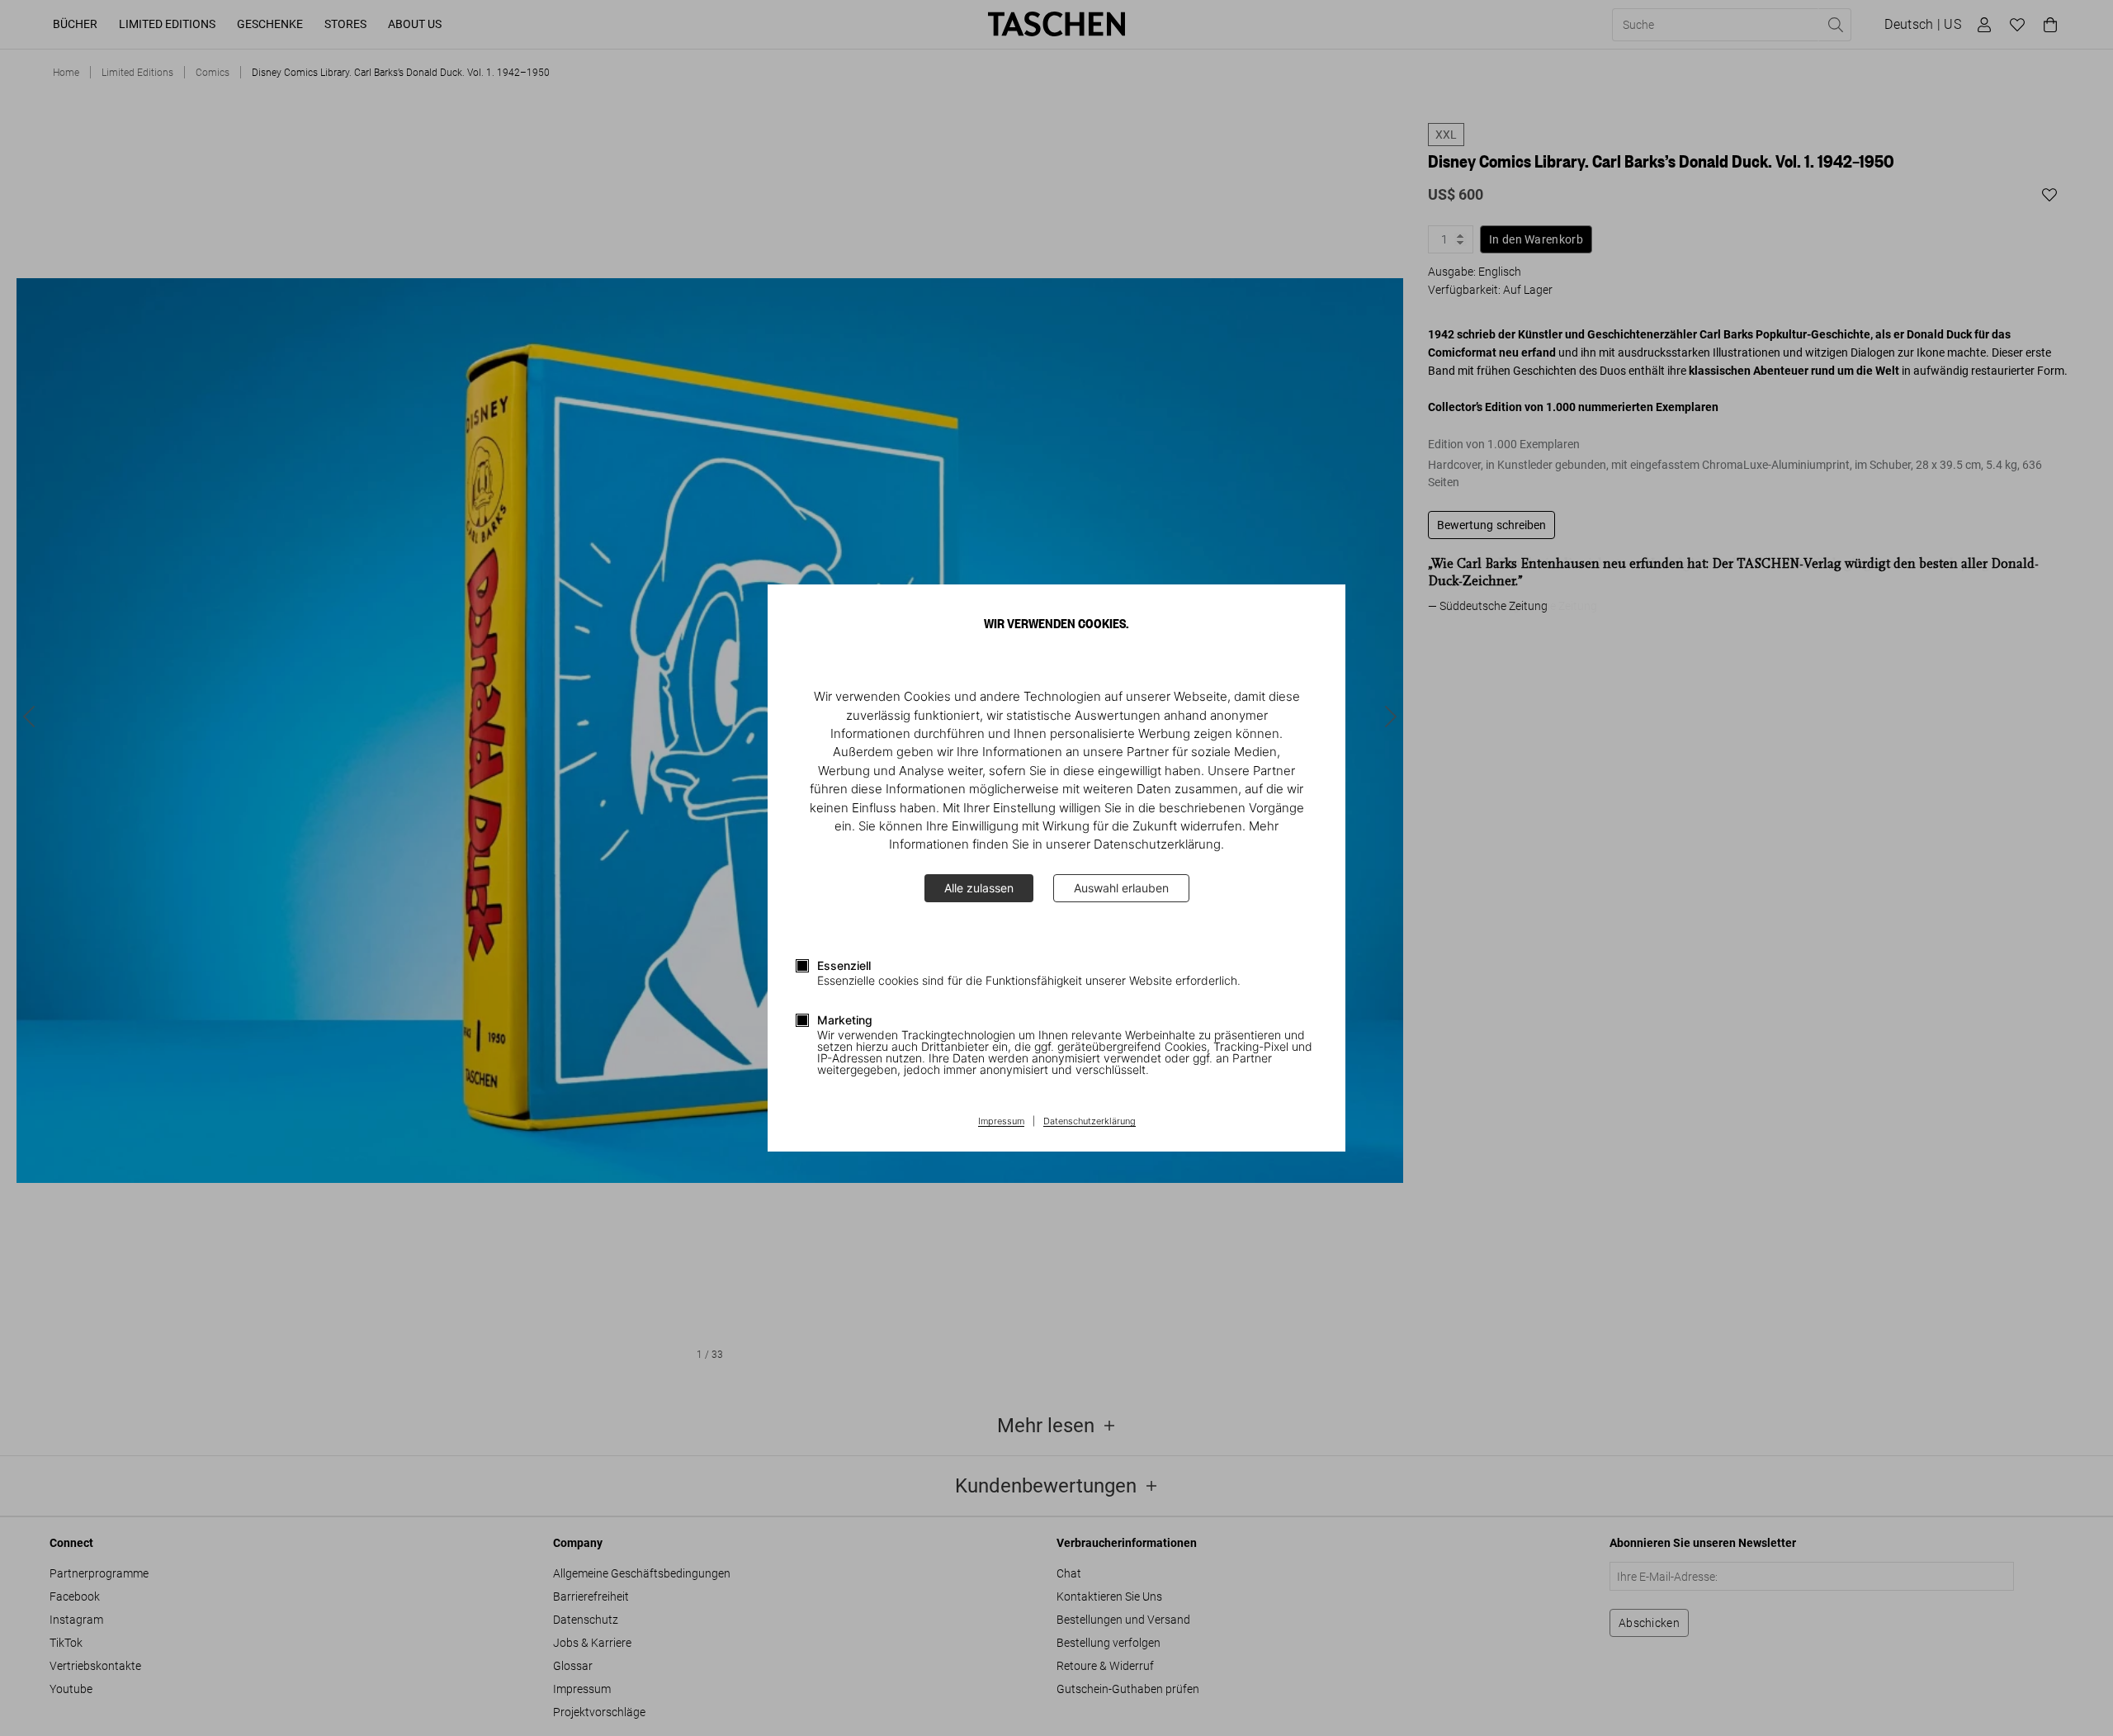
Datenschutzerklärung (1090, 1122)
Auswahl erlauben (1121, 888)
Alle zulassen (979, 888)
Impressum (1001, 1122)
